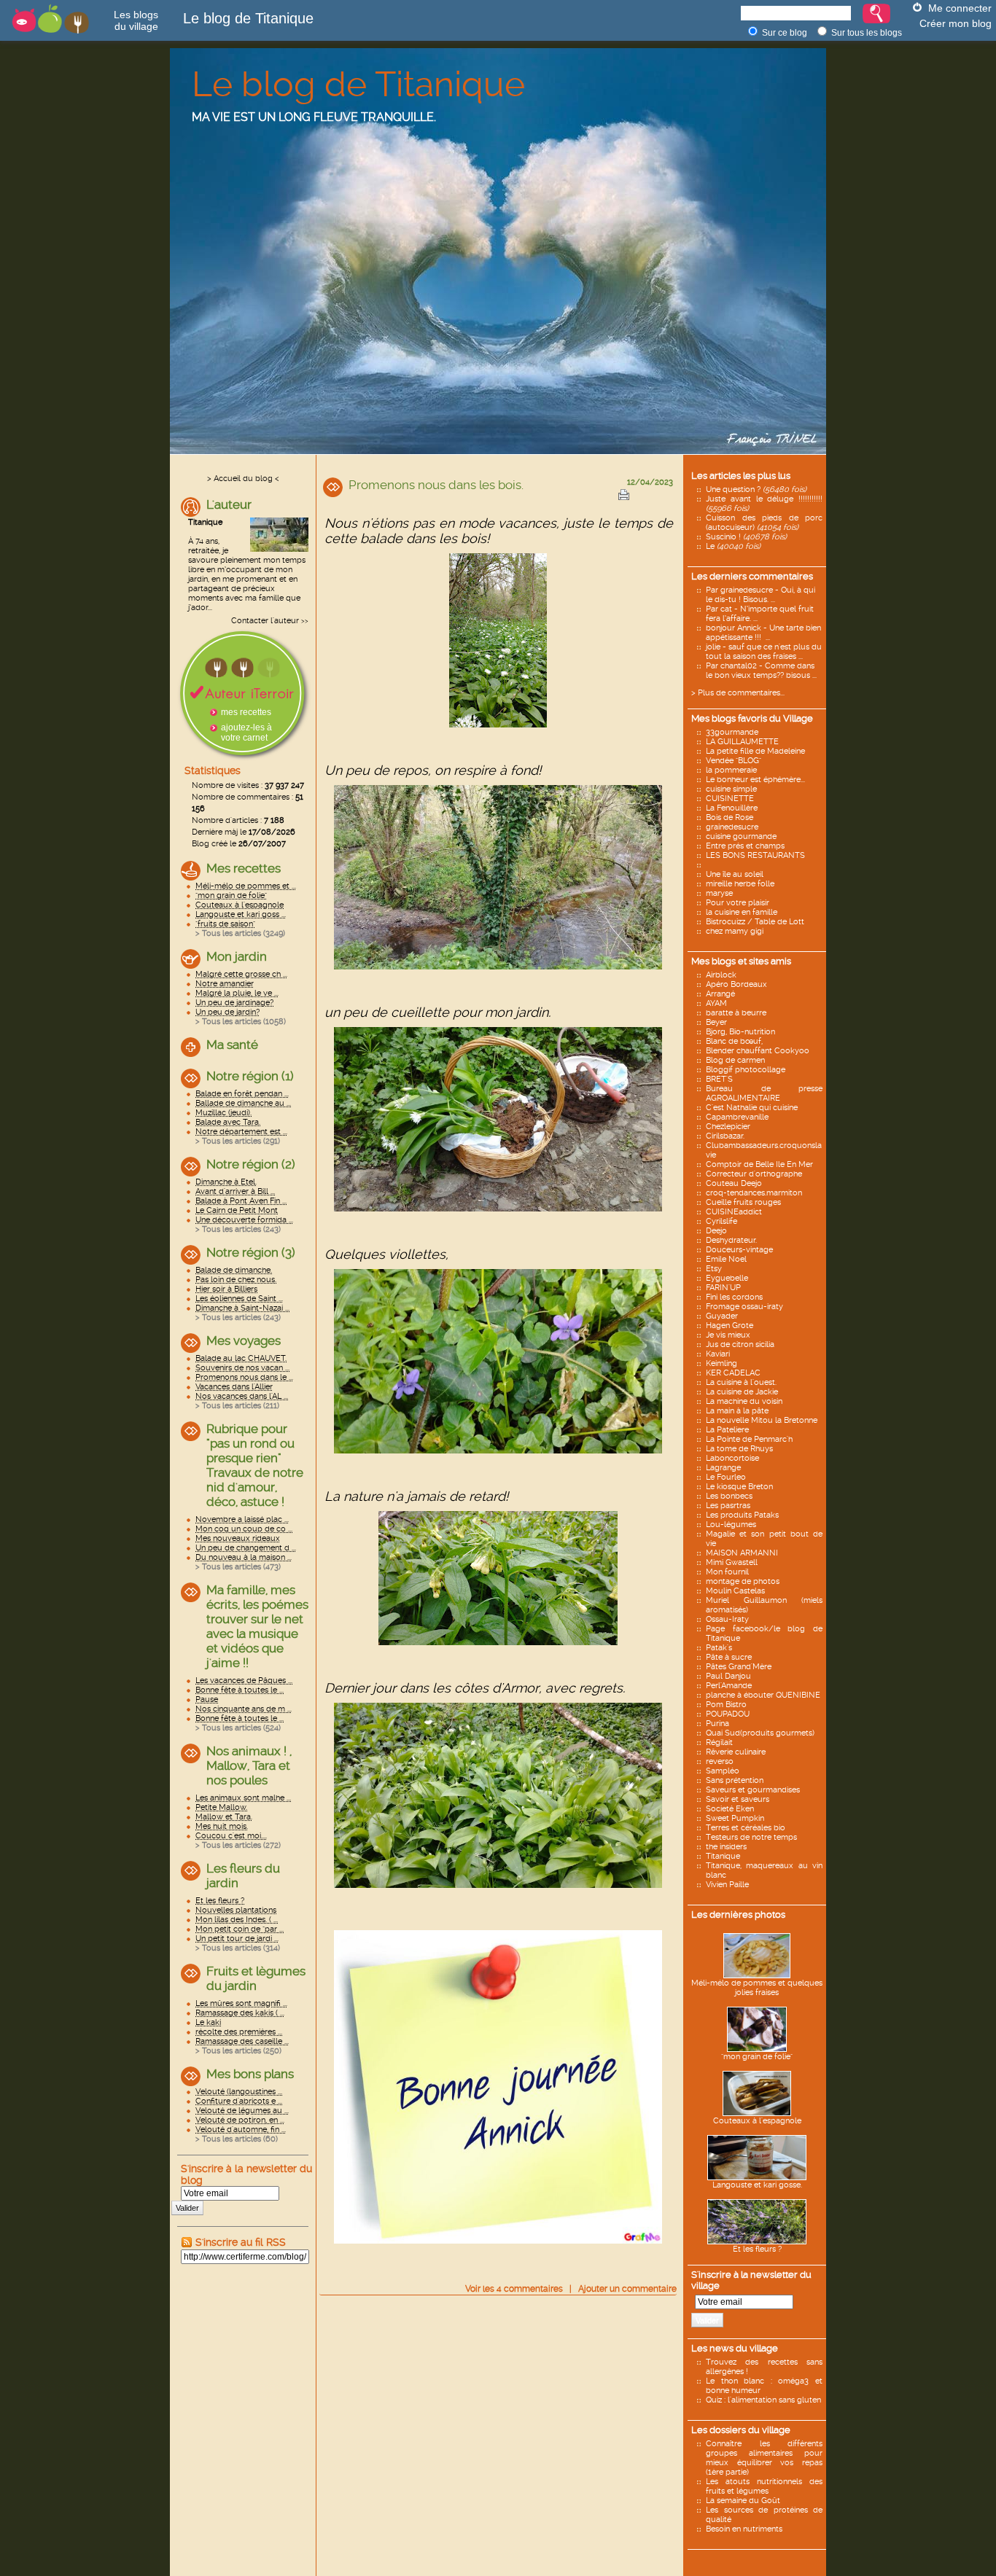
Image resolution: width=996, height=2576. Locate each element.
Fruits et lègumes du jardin (256, 1978)
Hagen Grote (730, 1326)
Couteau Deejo (734, 1183)
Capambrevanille (737, 1117)
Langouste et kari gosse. (757, 2185)
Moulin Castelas (735, 1591)
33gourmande (732, 732)
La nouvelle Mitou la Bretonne (762, 1420)
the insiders (726, 1847)
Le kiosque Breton (739, 1487)
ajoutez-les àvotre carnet (246, 733)
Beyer (716, 1022)
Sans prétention (735, 1780)
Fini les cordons (734, 1297)
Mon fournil (727, 1572)
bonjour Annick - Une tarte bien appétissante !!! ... (763, 633)
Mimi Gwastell (732, 1562)
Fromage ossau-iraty (744, 1307)
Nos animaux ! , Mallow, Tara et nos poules (249, 1765)
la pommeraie (731, 770)
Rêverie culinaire (736, 1752)
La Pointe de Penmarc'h (749, 1439)
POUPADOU (728, 1714)
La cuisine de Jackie (742, 1392)
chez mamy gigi (735, 931)
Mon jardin (237, 956)
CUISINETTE (730, 799)
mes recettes (246, 712)
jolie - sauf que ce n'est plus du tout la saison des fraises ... (764, 652)
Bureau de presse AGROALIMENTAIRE (764, 1093)
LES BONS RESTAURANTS (755, 855)
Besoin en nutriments (744, 2529)
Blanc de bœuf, (734, 1041)
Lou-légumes (731, 1525)
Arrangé (720, 994)
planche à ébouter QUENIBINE (763, 1695)
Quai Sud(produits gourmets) (760, 1733)
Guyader (722, 1316)
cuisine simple (731, 789)
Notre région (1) (250, 1076)
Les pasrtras (728, 1506)
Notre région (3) (251, 1252)
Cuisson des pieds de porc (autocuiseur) (764, 523)
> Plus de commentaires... (738, 693)
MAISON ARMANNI (742, 1553)
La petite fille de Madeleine (755, 751)
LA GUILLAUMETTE (742, 742)
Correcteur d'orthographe (754, 1174)
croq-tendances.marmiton (754, 1193)
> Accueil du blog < (243, 479)
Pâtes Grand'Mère (739, 1667)
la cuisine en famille (742, 912)
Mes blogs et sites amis (741, 961)
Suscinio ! (746, 537)
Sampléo (723, 1771)
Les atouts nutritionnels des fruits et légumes (764, 2486)
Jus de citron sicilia (740, 1344)
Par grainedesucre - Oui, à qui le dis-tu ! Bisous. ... (760, 595)
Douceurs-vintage (739, 1250)
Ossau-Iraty (727, 1619)
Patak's (719, 1648)
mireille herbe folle (740, 884)
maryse (719, 893)
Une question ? (756, 489)
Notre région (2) (251, 1164)
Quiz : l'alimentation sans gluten (763, 2400)
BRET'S (719, 1079)
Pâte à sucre (729, 1657)
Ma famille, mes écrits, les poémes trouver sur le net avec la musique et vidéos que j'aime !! (257, 1626)
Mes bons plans (250, 2074)
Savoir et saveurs (738, 1799)
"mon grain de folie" (757, 2057)
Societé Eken (730, 1809)
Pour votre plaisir (738, 903)
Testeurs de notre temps (751, 1837)
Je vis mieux (728, 1335)
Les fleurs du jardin (243, 1876)
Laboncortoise (732, 1458)
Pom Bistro (726, 1705)
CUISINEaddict (734, 1212)
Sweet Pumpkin (735, 1818)
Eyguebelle (727, 1278)
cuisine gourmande (741, 836)
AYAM (716, 1003)
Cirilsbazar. (725, 1136)
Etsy (714, 1269)
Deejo (716, 1231)
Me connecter (960, 8)
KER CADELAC (733, 1373)
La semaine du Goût (743, 2501)
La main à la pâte (737, 1411)
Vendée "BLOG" (734, 761)
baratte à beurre (736, 1013)
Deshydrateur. (731, 1240)
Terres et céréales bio (746, 1828)
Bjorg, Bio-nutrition (740, 1032)
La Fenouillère (732, 808)
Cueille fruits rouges (743, 1202)
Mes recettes (244, 868)
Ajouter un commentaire (627, 2289)
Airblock (721, 975)
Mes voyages (244, 1340)
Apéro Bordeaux (736, 984)
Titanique (723, 1856)
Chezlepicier (728, 1127)
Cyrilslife (721, 1221)
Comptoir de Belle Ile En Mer (759, 1164)
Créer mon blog (956, 23)
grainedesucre (732, 827)
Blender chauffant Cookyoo (758, 1051)
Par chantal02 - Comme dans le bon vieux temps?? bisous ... (761, 671)
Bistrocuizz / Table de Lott (755, 922)
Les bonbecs (729, 1496)
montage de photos (743, 1581)
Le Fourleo (726, 1477)
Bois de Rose (730, 817)
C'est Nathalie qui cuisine (752, 1108)
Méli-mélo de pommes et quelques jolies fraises (757, 1988)
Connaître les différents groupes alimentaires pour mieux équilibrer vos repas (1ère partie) (764, 2458)
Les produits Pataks (742, 1515)
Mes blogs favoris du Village (752, 718)
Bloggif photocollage (746, 1070)
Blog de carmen (735, 1060)
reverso (720, 1761)
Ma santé (232, 1045)
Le (733, 546)
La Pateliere (727, 1430)
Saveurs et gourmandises (753, 1790)
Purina (717, 1724)
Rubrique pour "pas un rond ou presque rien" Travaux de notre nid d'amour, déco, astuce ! (255, 1465)
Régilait (719, 1742)
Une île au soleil (735, 874)
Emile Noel (726, 1259)
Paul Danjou (728, 1676)
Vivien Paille (727, 1885)
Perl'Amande (729, 1686)
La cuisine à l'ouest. (741, 1382)
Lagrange (723, 1468)
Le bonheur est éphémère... (755, 780)
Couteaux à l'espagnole (757, 2121)
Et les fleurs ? (757, 2249)
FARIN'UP (723, 1288)
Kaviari (718, 1354)
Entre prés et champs (745, 846)
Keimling (721, 1363)
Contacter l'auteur (265, 621)
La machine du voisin (744, 1401)
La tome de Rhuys (739, 1449)
